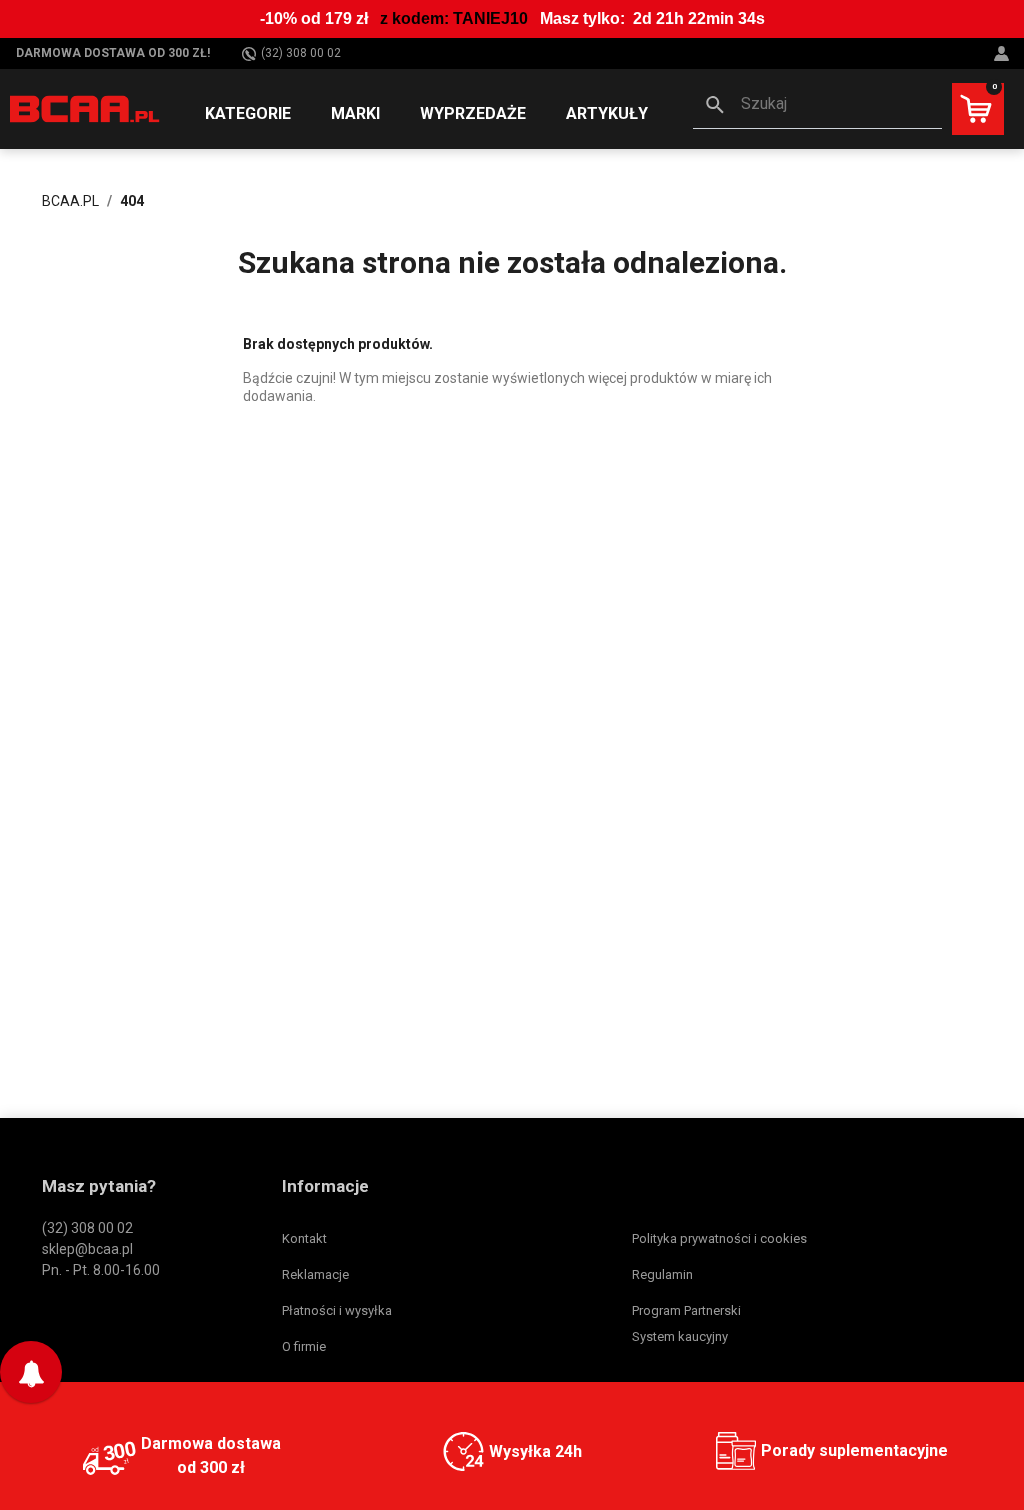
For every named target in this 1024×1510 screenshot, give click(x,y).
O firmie (304, 1346)
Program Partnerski (686, 1310)
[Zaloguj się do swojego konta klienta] (1004, 53)
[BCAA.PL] (85, 108)
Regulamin (662, 1274)
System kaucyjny (680, 1336)
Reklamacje (315, 1274)
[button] (817, 106)
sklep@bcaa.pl (87, 1249)
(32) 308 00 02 (301, 53)
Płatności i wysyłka (337, 1310)
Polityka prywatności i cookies (719, 1238)
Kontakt (304, 1238)
